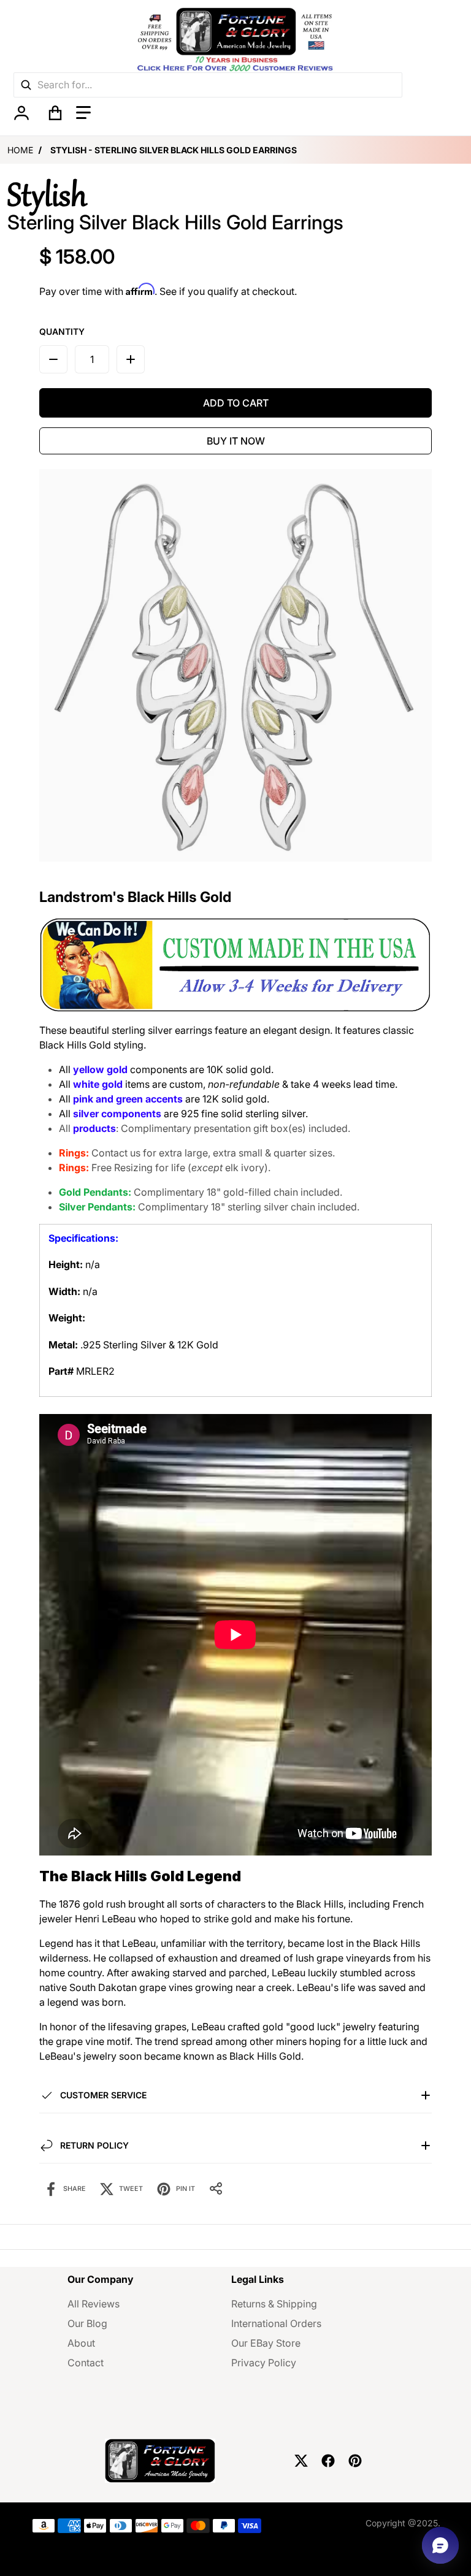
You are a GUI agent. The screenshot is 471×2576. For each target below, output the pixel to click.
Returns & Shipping (274, 2304)
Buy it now (236, 441)
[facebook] (328, 2461)
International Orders (276, 2323)
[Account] (21, 113)
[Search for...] (26, 85)
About (81, 2343)
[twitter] (301, 2461)
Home (20, 150)
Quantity (62, 331)
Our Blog (87, 2323)
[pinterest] (355, 2461)
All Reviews (94, 2304)
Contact (86, 2363)
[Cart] (55, 113)
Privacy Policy (264, 2363)
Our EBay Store (266, 2343)
